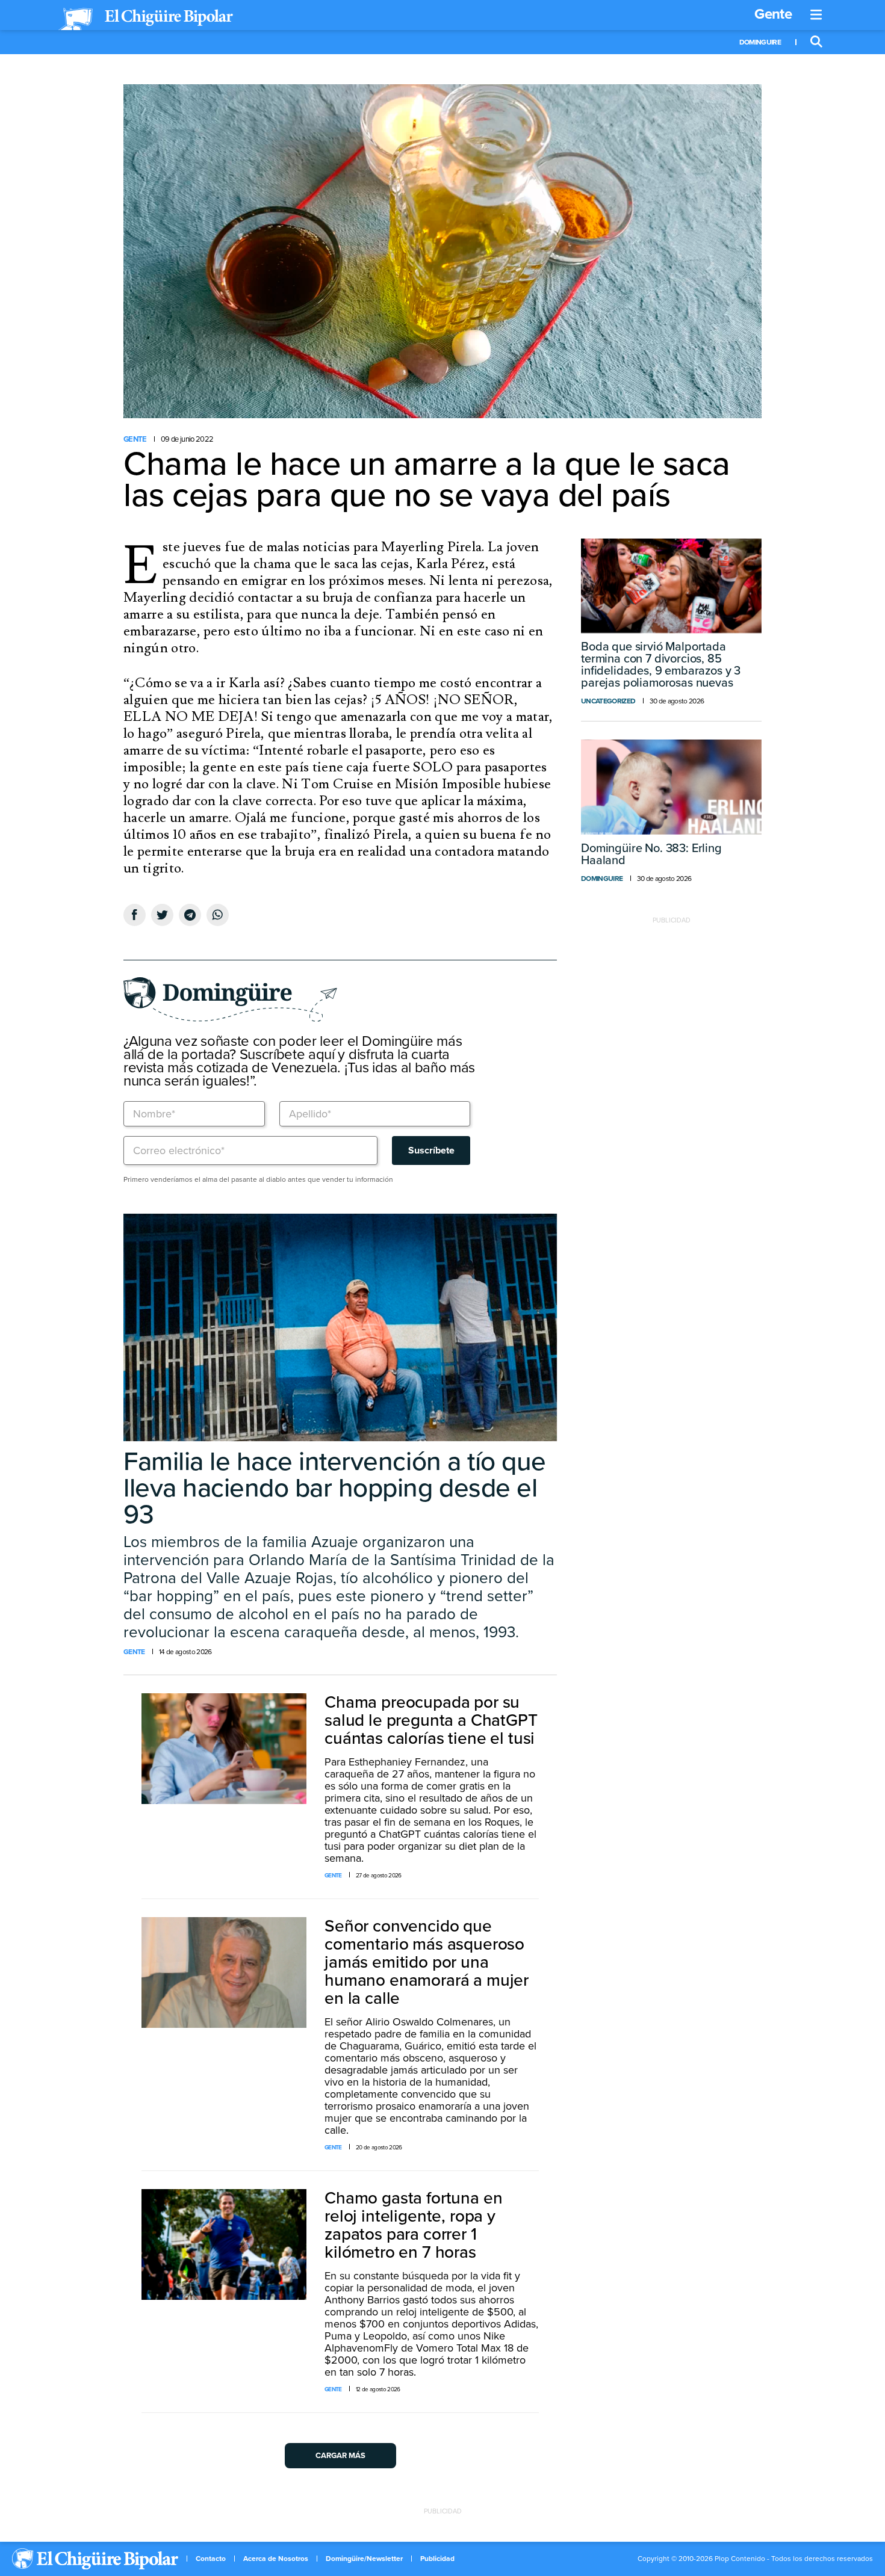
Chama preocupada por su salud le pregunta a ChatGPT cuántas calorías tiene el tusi (431, 1720)
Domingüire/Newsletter (364, 2559)
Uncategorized (608, 701)
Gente (773, 14)
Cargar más (340, 2456)
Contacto (211, 2559)
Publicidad (437, 2559)
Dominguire (760, 42)
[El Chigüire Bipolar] (146, 19)
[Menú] (816, 15)
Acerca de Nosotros (276, 2559)
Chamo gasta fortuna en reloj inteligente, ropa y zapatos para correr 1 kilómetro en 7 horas (413, 2225)
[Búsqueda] (816, 42)
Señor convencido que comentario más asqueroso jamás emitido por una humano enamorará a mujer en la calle (427, 1962)
